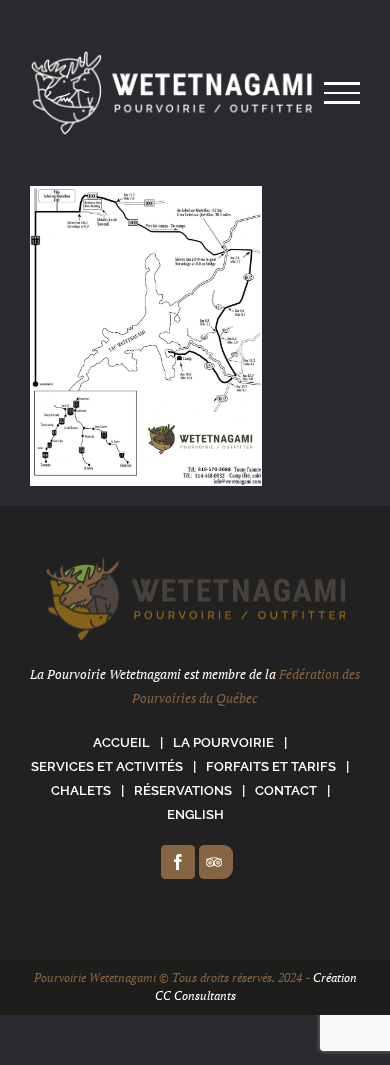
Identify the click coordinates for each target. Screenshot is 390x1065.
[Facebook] (178, 862)
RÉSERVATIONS (183, 790)
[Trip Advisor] (216, 862)
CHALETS (81, 790)
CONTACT (286, 790)
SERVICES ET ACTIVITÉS (107, 766)
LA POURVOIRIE (223, 742)
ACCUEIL (121, 742)
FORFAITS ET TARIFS (271, 766)
